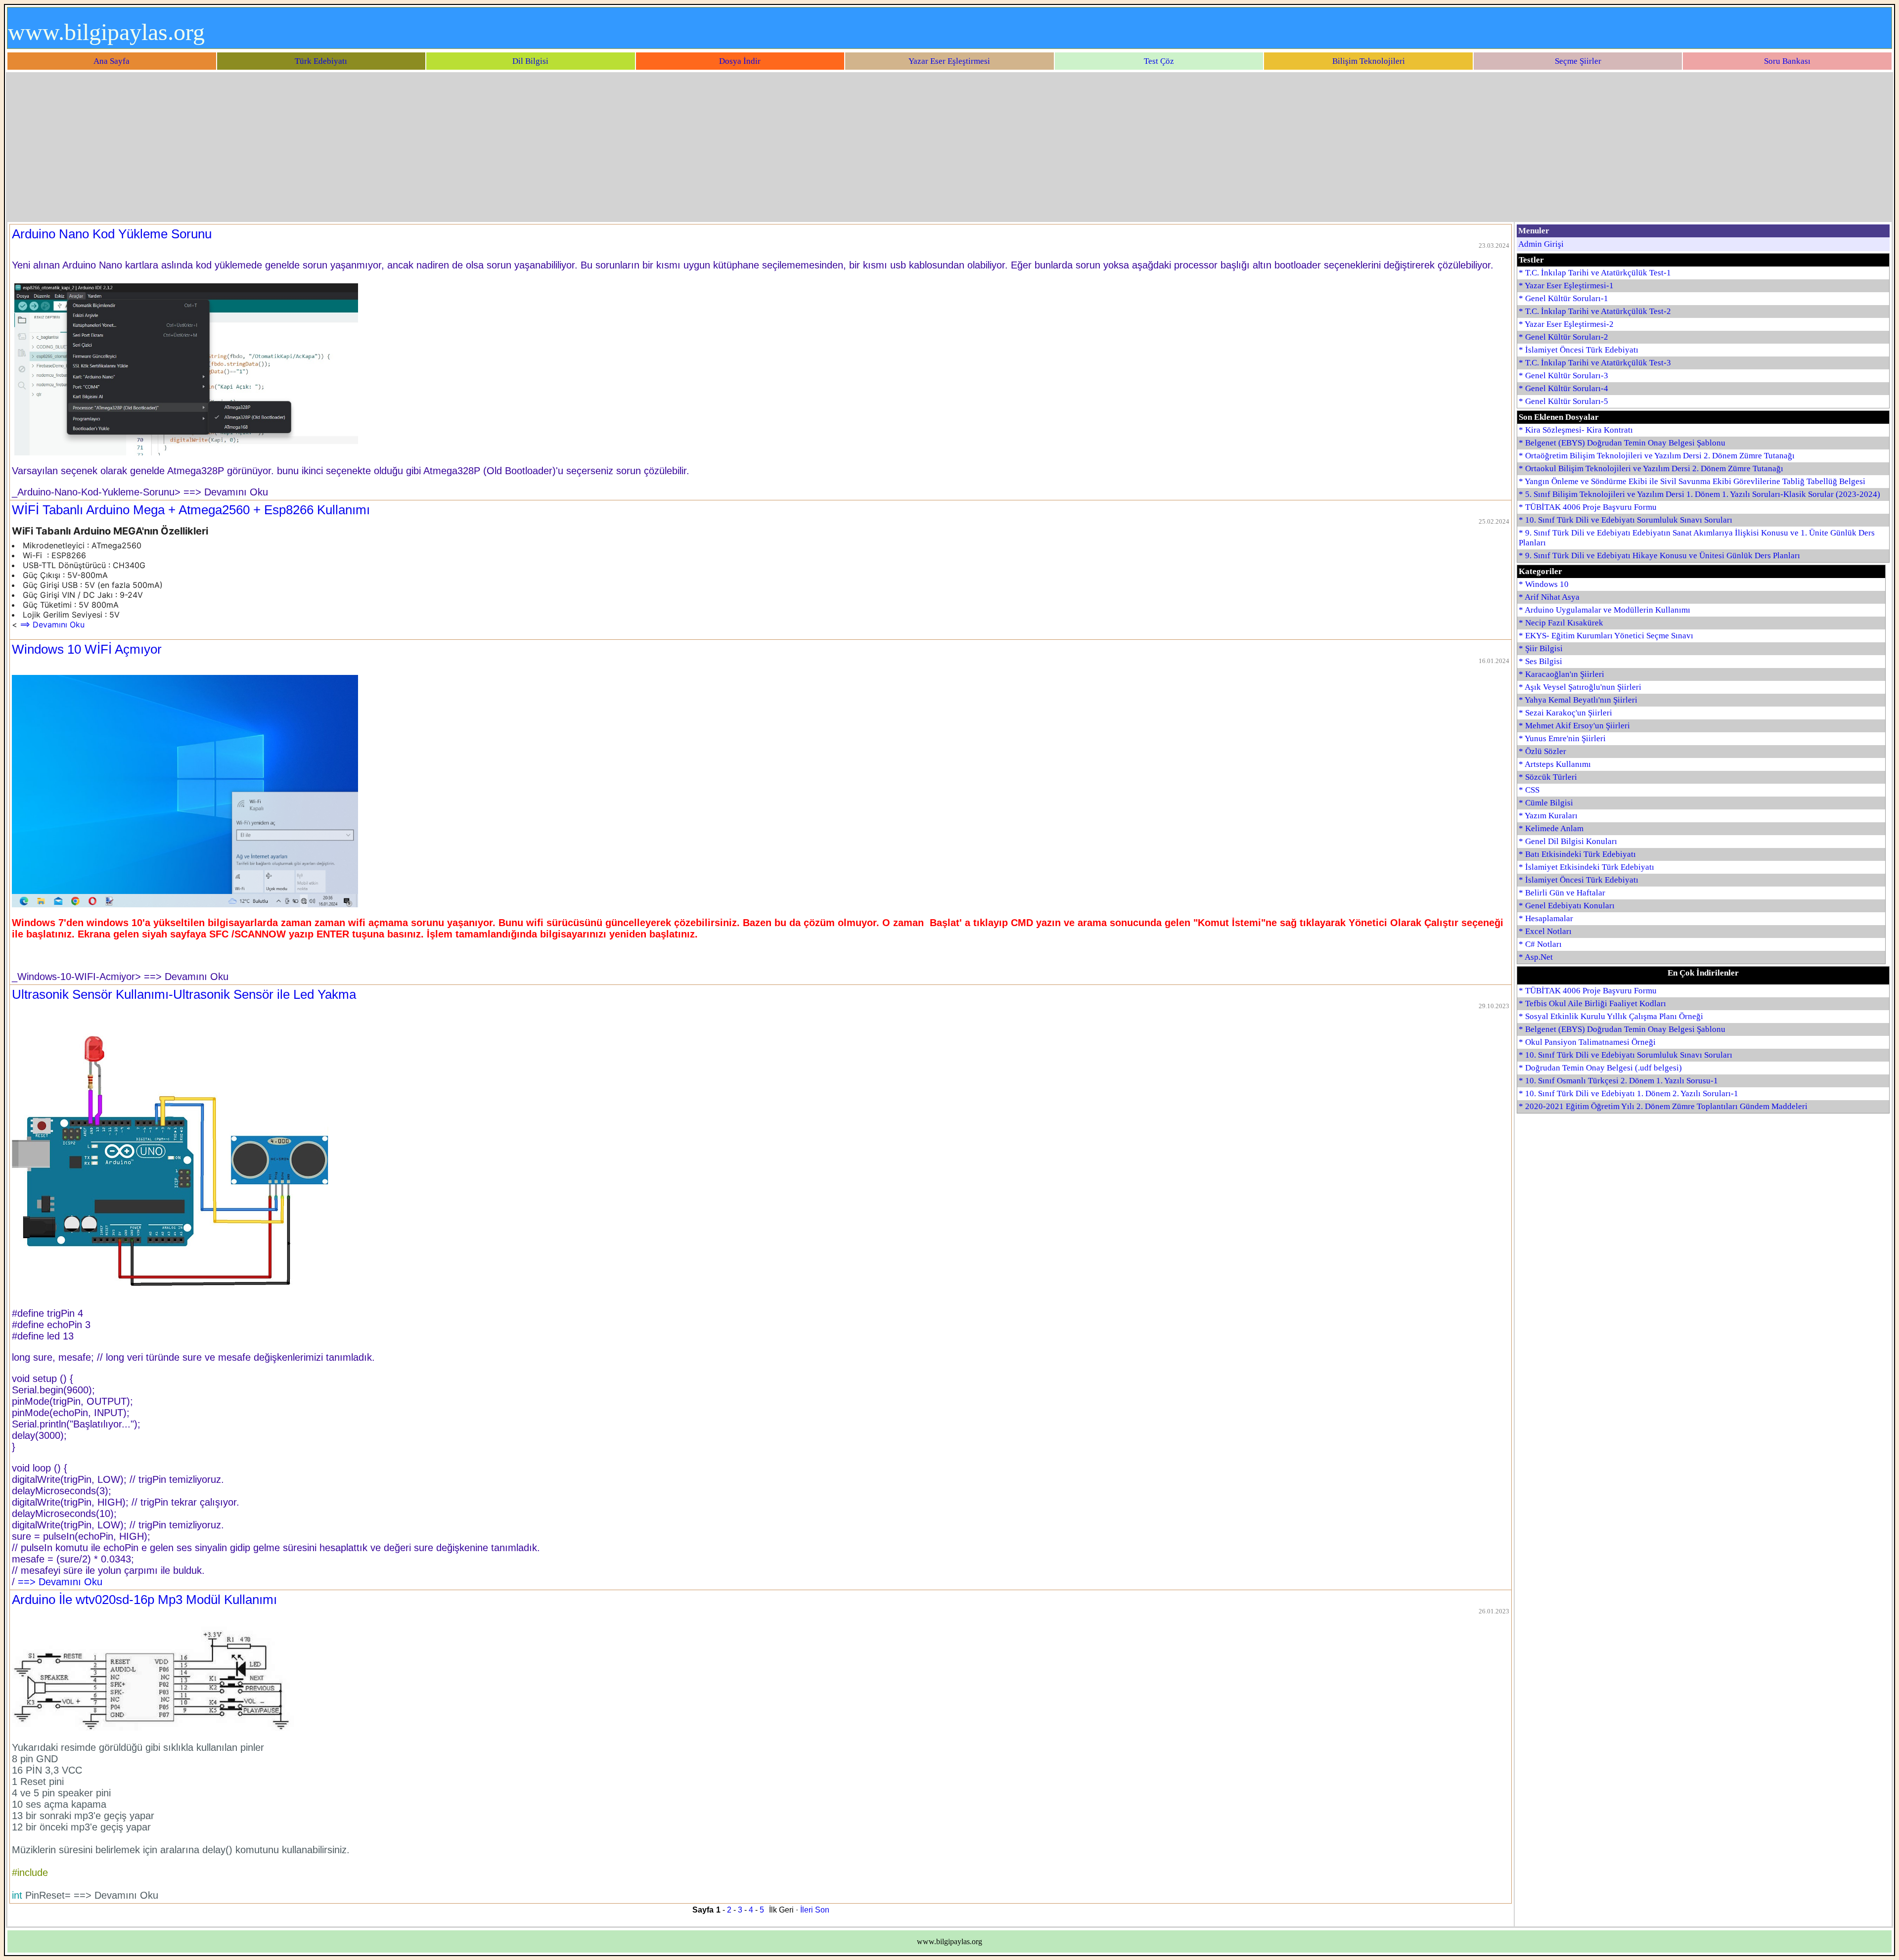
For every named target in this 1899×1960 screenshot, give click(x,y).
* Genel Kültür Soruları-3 (1563, 376)
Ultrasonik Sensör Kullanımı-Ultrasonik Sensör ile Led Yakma (184, 994)
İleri (807, 1910)
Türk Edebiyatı (321, 61)
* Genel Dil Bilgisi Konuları (1568, 841)
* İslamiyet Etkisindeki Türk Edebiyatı (1586, 867)
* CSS (1529, 790)
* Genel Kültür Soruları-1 (1563, 298)
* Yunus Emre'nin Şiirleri (1562, 738)
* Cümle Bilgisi (1546, 803)
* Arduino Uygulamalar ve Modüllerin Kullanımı (1605, 610)
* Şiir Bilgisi (1541, 648)
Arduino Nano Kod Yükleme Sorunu (112, 234)
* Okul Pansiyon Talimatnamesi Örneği (1587, 1042)
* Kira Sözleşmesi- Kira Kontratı (1576, 430)
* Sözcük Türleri (1548, 777)
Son (822, 1910)
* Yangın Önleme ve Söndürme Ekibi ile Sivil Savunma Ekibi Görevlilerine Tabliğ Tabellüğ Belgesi (1692, 481)
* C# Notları (1540, 944)
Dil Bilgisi (530, 61)
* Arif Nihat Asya (1549, 597)
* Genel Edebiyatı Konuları (1567, 906)
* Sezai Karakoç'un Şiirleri (1565, 713)
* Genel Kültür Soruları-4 (1563, 388)
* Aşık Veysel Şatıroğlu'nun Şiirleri (1580, 687)
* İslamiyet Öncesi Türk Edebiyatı (1579, 350)
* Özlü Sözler (1542, 751)
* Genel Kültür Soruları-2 (1563, 337)
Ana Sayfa (112, 61)
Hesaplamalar (1549, 918)
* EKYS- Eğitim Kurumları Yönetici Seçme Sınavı (1606, 636)
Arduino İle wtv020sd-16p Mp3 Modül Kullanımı (144, 1600)
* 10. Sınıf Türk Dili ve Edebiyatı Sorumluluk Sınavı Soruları (1626, 520)
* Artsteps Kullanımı (1555, 764)
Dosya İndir (740, 61)
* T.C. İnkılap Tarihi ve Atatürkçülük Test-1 (1595, 273)
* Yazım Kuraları (1548, 816)
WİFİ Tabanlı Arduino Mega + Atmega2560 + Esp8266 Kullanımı (191, 510)
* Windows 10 (1544, 584)
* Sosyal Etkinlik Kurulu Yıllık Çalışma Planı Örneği (1611, 1016)
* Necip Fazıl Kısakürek (1561, 623)
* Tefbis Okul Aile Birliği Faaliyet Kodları (1592, 1003)
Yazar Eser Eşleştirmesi (949, 61)
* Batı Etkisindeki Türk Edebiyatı (1577, 854)
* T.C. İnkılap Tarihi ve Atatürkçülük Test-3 (1595, 363)
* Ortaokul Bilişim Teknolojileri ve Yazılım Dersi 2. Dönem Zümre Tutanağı (1651, 468)
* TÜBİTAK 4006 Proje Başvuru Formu (1588, 507)
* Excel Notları (1545, 931)
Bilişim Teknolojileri (1369, 61)
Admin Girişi (1541, 244)
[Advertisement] (949, 147)
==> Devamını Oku (52, 624)
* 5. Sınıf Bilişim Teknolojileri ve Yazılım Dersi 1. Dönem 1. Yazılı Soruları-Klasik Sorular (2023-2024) (1699, 494)
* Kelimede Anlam (1551, 828)
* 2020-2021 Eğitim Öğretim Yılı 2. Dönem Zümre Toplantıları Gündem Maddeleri (1663, 1106)
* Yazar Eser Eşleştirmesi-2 (1566, 324)
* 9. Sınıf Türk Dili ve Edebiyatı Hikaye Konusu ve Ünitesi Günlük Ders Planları (1659, 556)
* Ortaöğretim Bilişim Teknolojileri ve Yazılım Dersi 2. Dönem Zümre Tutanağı (1657, 456)
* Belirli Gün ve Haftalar (1562, 893)
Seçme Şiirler (1578, 61)
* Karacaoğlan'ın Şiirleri (1561, 674)
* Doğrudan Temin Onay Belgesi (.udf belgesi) (1600, 1068)
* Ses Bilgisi (1540, 661)
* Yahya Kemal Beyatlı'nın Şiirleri (1578, 700)
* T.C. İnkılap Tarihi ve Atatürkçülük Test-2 (1595, 311)
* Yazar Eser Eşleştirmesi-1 (1566, 286)
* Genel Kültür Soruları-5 (1563, 401)
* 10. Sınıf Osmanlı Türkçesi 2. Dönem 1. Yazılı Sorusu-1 (1618, 1081)
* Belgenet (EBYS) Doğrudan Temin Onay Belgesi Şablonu (1622, 443)
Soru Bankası (1787, 61)
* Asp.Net (1536, 957)
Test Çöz (1159, 61)
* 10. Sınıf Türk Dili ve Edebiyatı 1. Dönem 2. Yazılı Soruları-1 (1628, 1093)
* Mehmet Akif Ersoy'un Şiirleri (1574, 726)
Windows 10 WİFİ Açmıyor (87, 649)
